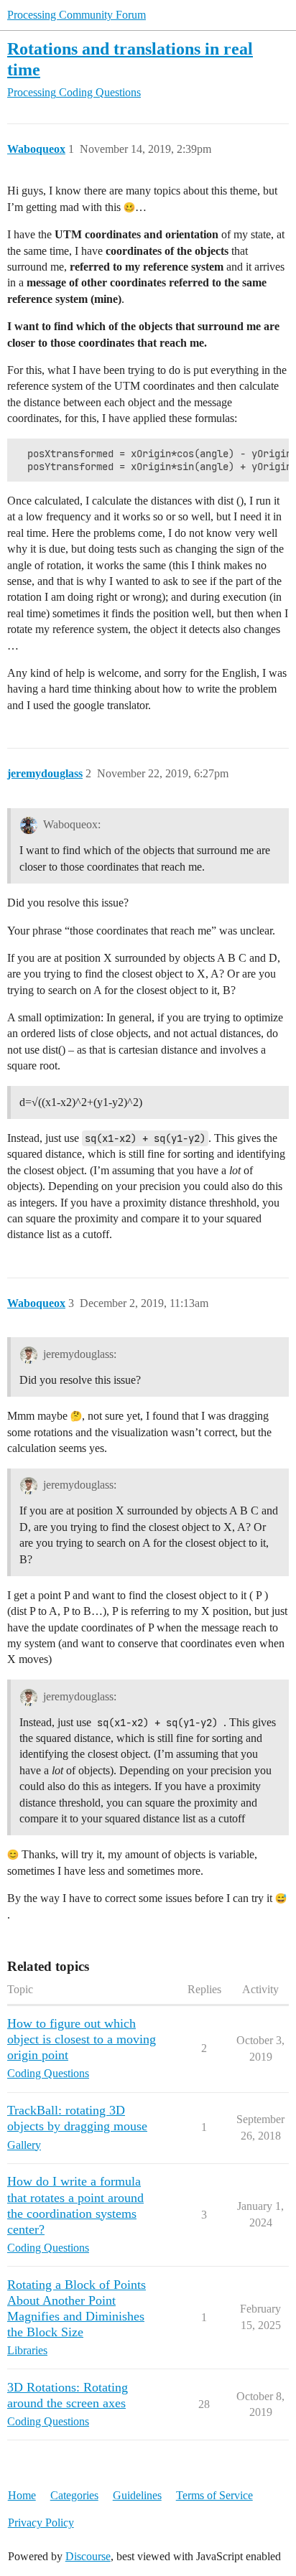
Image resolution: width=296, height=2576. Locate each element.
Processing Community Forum (77, 15)
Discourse (88, 2556)
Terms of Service (214, 2495)
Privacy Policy (41, 2523)
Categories (74, 2495)
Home (22, 2495)
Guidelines (137, 2495)
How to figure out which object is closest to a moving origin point (82, 2039)
